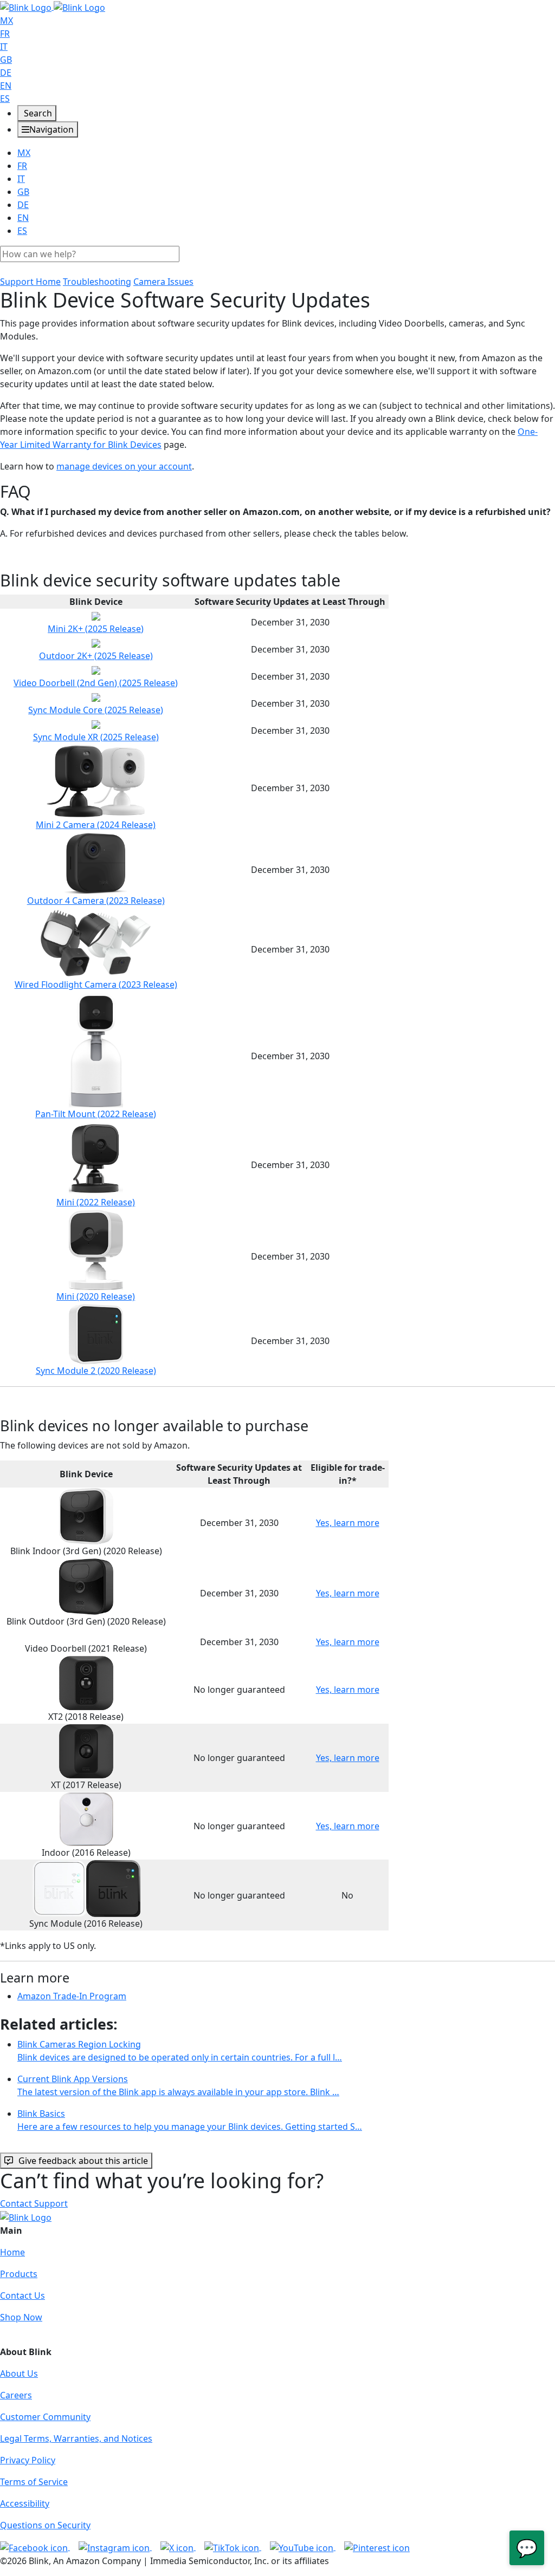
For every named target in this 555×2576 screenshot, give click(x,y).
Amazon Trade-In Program (72, 1996)
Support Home (30, 282)
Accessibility (25, 2503)
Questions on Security (45, 2525)
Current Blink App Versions (178, 2085)
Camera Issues (163, 282)
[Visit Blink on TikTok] (233, 2547)
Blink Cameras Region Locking (180, 2051)
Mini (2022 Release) (96, 1202)
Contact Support (34, 2203)
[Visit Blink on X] (178, 2547)
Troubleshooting (97, 282)
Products (19, 2274)
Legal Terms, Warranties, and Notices (76, 2438)
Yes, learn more (348, 1523)
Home (12, 2252)
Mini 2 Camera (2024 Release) (96, 825)
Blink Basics (190, 2120)
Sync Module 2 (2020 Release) (96, 1371)
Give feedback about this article (83, 2161)
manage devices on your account (124, 466)
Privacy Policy (28, 2460)
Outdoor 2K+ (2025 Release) (96, 656)
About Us (19, 2373)
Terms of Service (34, 2482)
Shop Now (21, 2317)
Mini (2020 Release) (96, 1296)
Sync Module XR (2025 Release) (96, 737)
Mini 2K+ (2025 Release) (96, 629)
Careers (16, 2395)
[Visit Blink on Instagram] (115, 2547)
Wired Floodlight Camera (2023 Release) (96, 984)
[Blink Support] (53, 6)
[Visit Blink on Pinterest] (377, 2547)
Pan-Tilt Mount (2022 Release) (96, 1114)
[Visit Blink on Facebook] (35, 2547)
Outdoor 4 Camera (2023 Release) (96, 901)
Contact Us (22, 2295)
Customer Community (45, 2417)
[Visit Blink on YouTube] (303, 2547)
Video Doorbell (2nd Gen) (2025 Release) (96, 683)
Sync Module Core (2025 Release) (96, 710)
